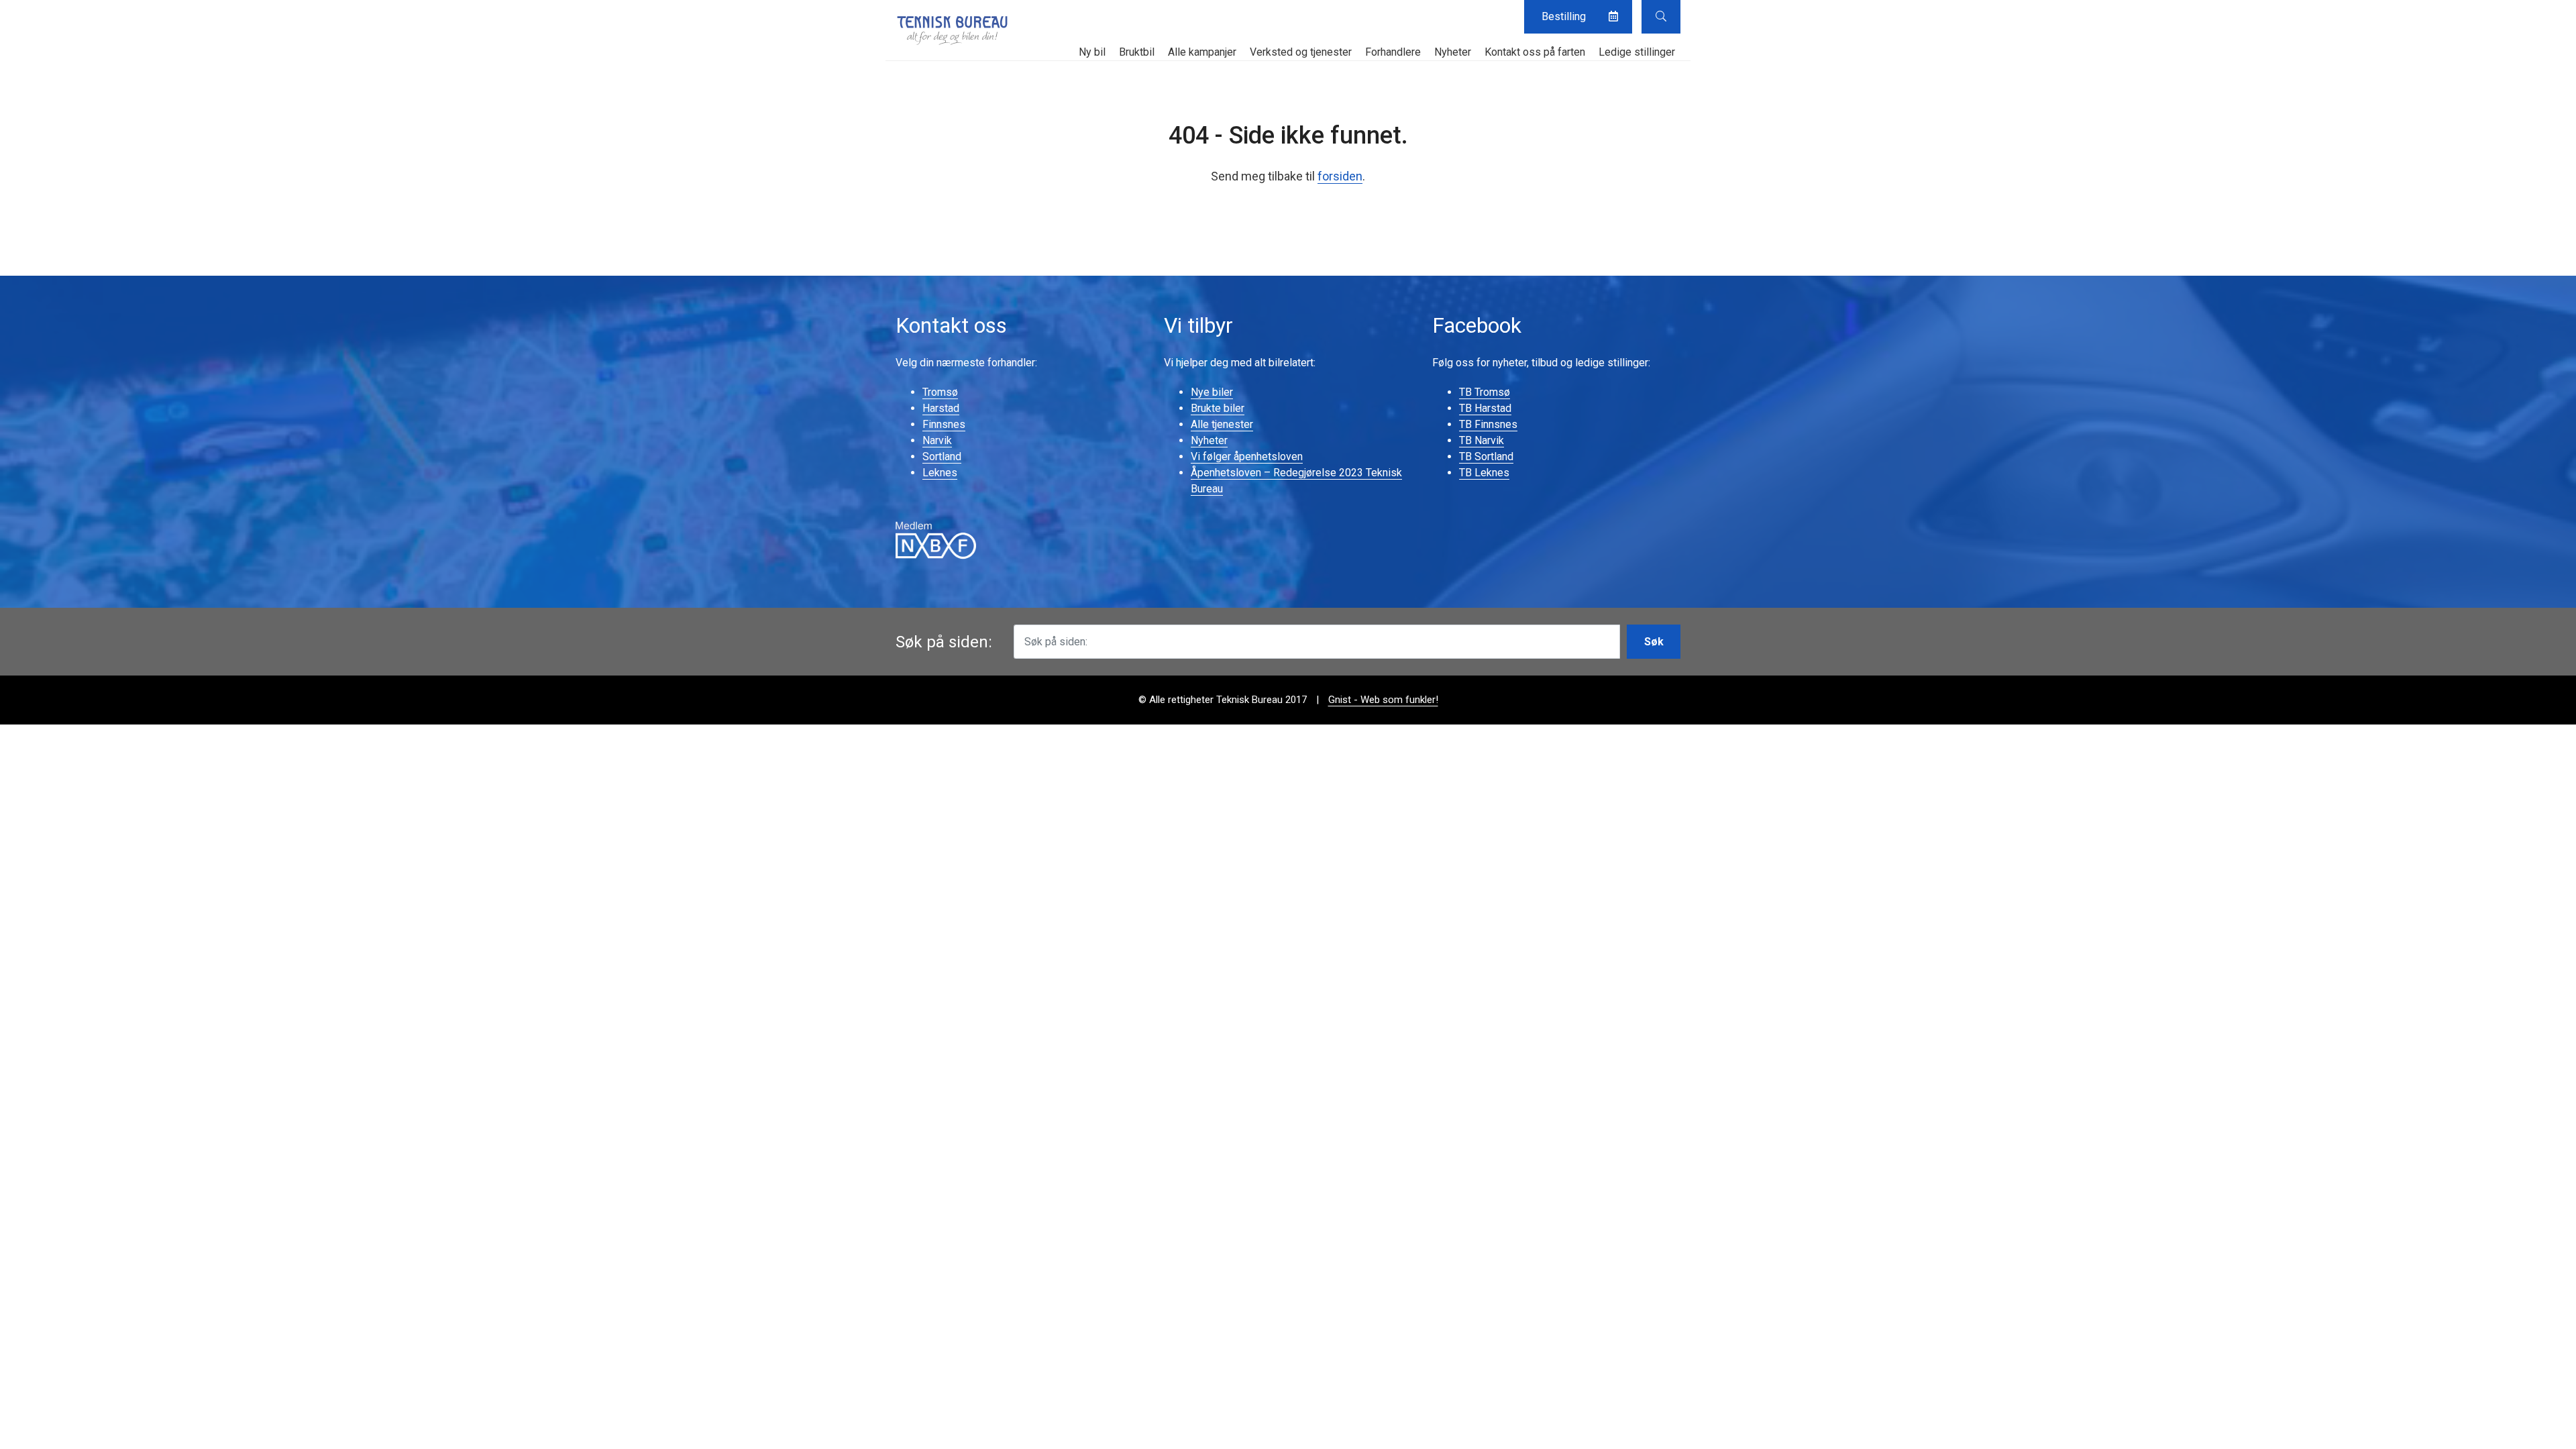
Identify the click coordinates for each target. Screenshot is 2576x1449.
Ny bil (1092, 52)
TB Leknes (1484, 473)
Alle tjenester (1222, 424)
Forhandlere (1393, 52)
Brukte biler (1218, 408)
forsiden (1340, 176)
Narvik (937, 440)
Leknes (940, 473)
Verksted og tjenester (1301, 52)
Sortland (942, 457)
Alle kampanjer (1202, 52)
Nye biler (1212, 392)
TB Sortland (1486, 457)
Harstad (941, 408)
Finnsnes (944, 424)
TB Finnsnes (1488, 424)
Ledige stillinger (1637, 52)
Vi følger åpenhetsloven (1247, 457)
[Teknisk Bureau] (953, 30)
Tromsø (940, 392)
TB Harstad (1485, 408)
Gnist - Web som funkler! (1383, 700)
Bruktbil (1137, 52)
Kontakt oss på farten (1535, 52)
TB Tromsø (1485, 392)
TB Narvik (1482, 440)
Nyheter (1453, 52)
